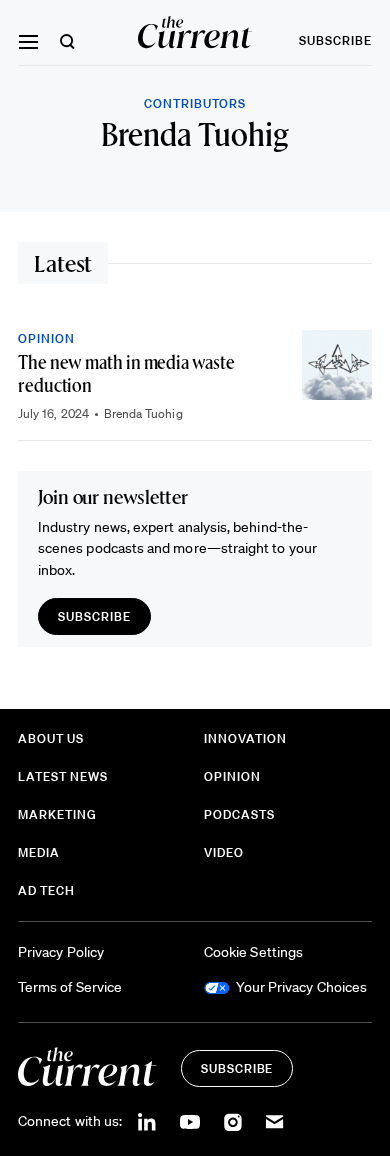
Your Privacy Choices (301, 987)
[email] (275, 1122)
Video (224, 852)
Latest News (63, 776)
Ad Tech (46, 890)
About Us (51, 738)
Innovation (245, 738)
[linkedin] (147, 1122)
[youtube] (190, 1122)
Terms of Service (70, 987)
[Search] (67, 41)
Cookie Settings (253, 952)
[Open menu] (28, 42)
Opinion (46, 338)
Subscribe (335, 40)
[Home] (195, 32)
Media (39, 852)
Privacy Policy (61, 952)
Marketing (57, 814)
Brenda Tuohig (143, 413)
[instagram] (233, 1122)
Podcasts (239, 814)
